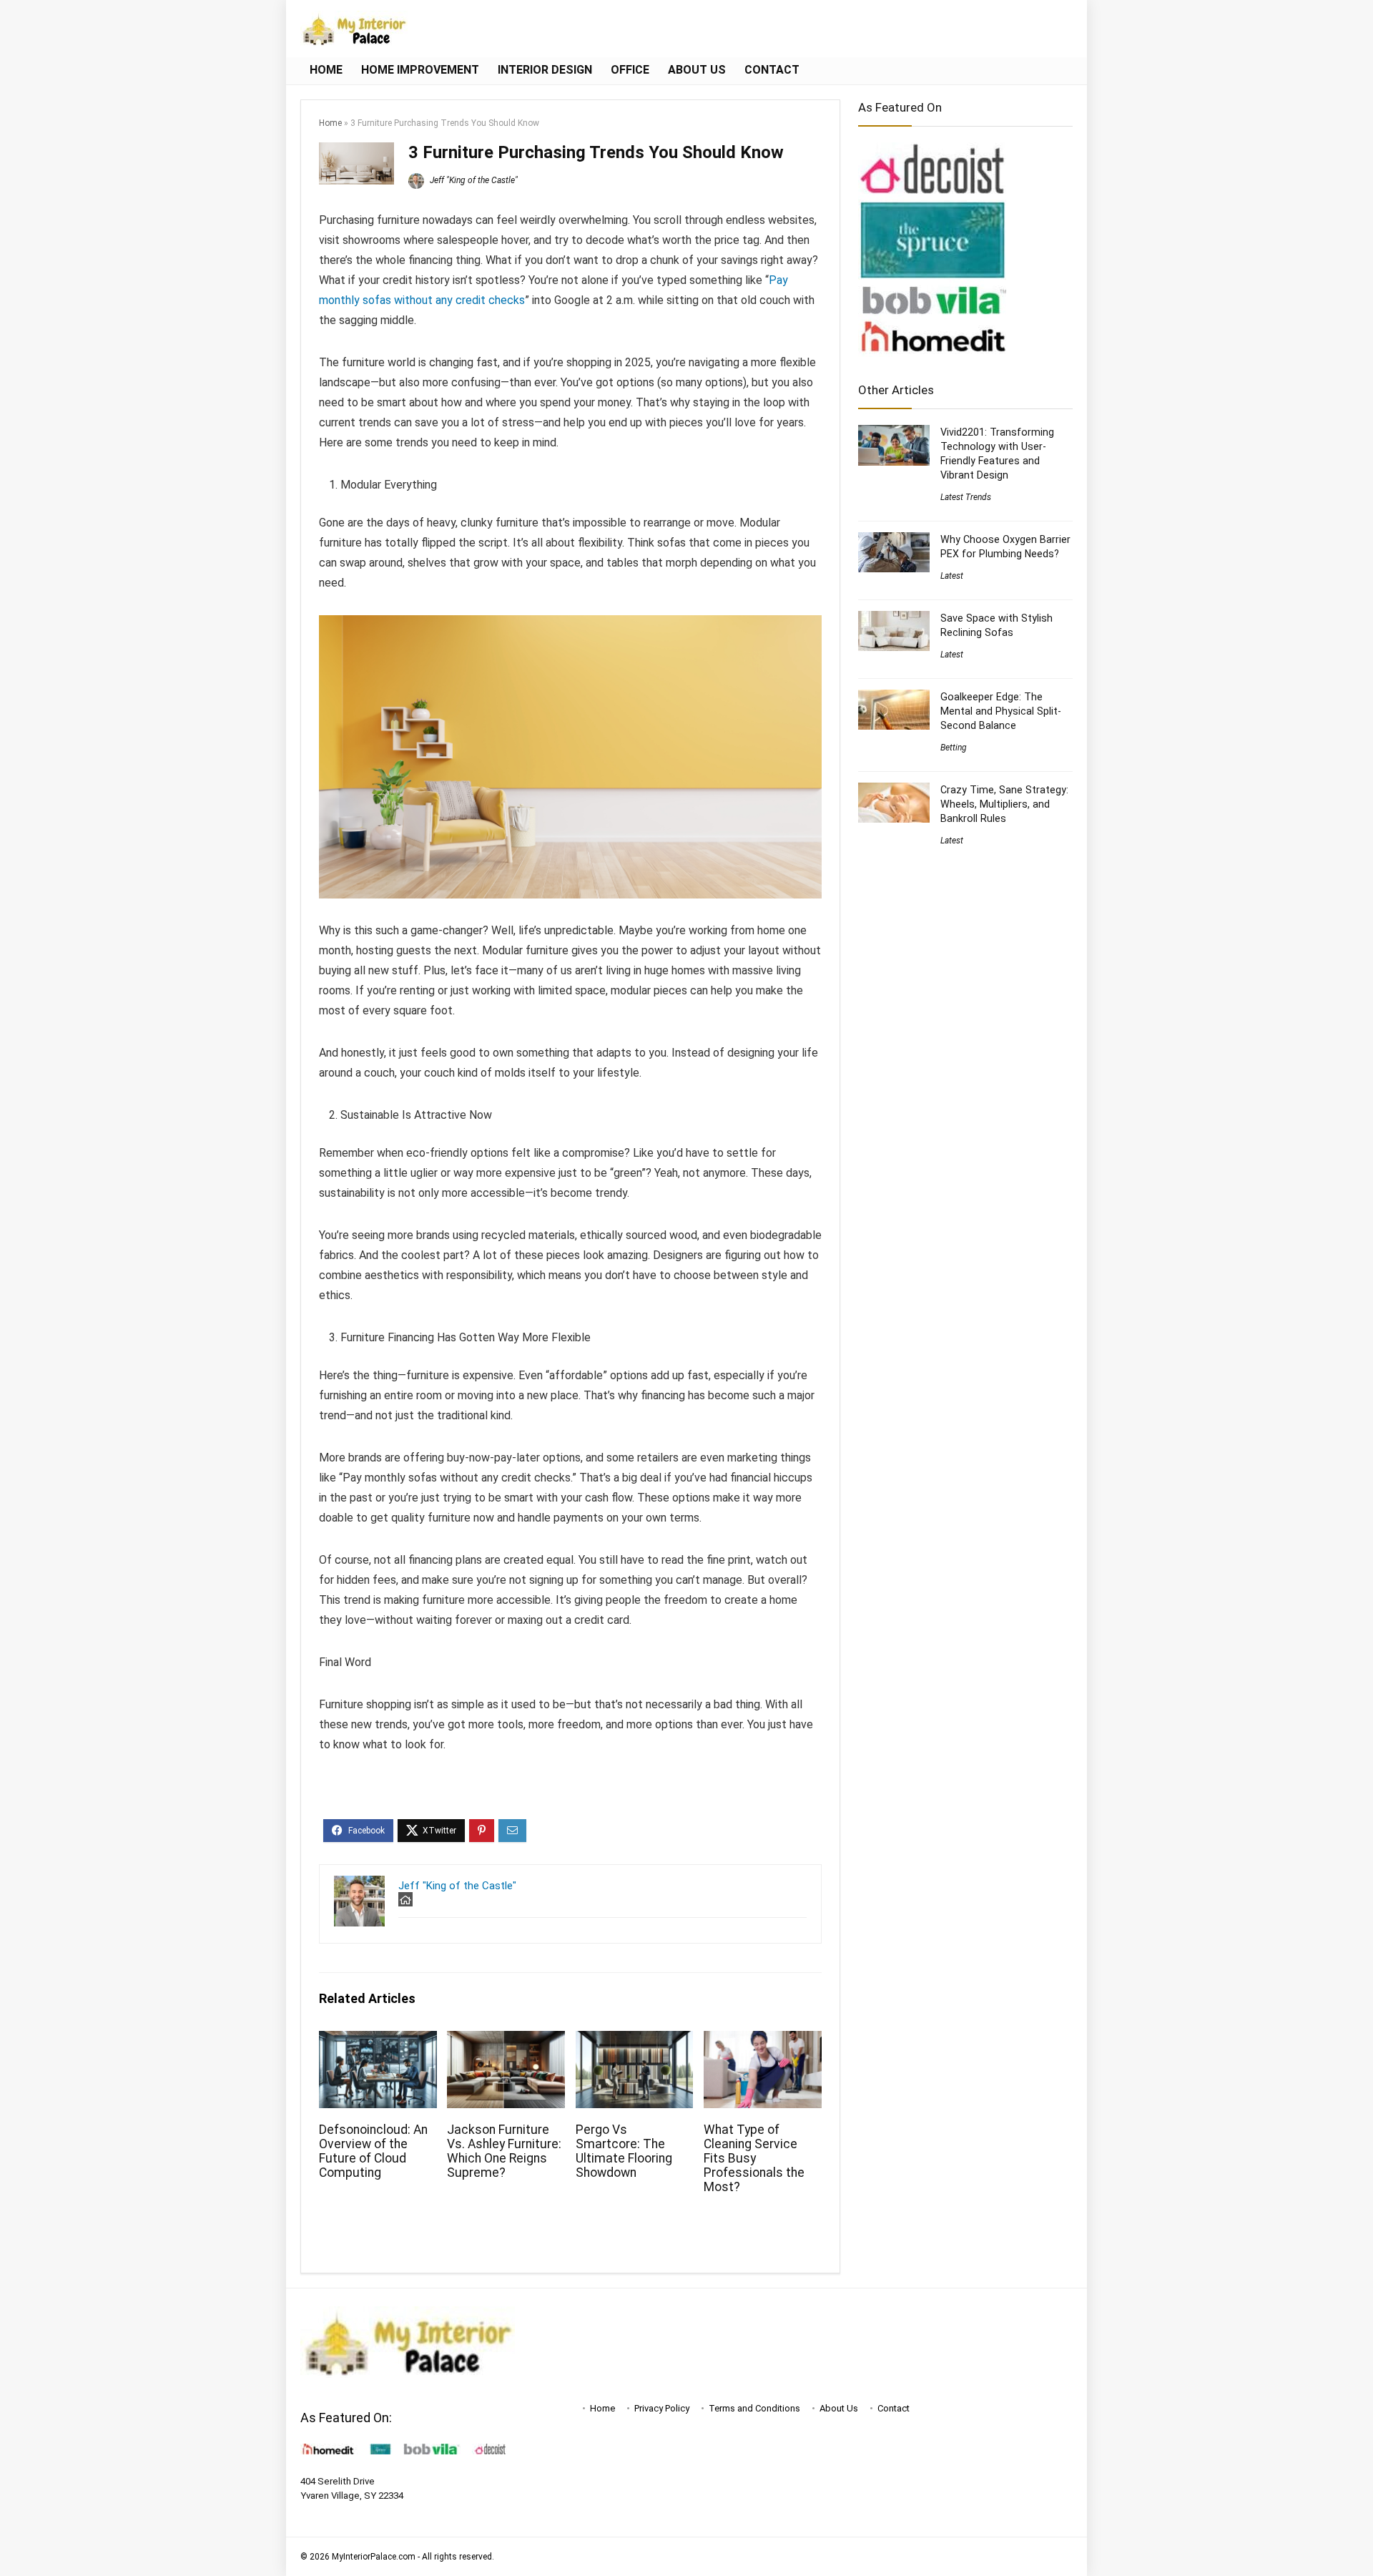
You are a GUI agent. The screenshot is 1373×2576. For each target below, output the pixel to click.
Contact (772, 70)
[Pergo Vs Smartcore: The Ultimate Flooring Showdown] (635, 2041)
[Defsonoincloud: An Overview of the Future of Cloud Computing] (378, 2041)
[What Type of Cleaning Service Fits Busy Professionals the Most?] (763, 2041)
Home (326, 70)
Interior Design (545, 70)
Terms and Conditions (754, 2408)
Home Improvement (420, 70)
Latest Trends (966, 497)
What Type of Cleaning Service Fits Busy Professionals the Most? (754, 2158)
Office (630, 70)
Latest (952, 576)
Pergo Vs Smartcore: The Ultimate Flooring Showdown (624, 2151)
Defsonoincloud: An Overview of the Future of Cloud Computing (373, 2151)
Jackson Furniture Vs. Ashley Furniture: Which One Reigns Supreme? (504, 2151)
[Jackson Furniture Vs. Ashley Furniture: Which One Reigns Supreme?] (506, 2041)
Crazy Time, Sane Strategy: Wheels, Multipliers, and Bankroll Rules (1004, 804)
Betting (954, 748)
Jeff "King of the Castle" (473, 180)
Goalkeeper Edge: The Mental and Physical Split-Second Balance (1001, 711)
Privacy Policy (662, 2408)
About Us (697, 70)
